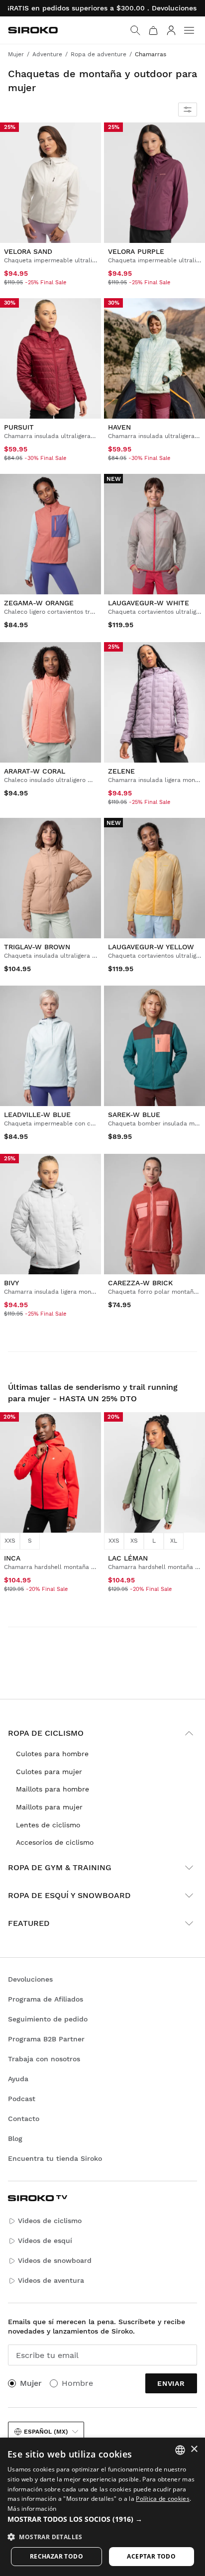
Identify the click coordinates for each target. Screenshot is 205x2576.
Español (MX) (46, 2432)
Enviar (171, 2383)
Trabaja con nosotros (44, 2059)
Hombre (77, 2383)
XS (134, 1541)
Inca (12, 1558)
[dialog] (102, 2507)
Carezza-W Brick (140, 1283)
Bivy (11, 1283)
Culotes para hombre (52, 1754)
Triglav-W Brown (37, 947)
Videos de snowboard (55, 2260)
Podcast (22, 2099)
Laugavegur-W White (149, 603)
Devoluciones (30, 1979)
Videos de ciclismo (50, 2221)
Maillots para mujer (49, 1807)
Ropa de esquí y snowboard (69, 1895)
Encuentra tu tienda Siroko (55, 2158)
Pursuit (19, 427)
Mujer (31, 2383)
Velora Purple (136, 251)
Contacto (24, 2119)
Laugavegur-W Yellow (151, 947)
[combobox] (180, 2450)
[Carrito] (153, 30)
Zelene (121, 771)
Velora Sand (28, 251)
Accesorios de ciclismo (55, 1842)
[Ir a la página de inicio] (33, 30)
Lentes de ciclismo (48, 1825)
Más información (32, 2509)
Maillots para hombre (52, 1789)
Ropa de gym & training (60, 1867)
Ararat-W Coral (35, 771)
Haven (119, 427)
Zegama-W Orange (39, 603)
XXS (10, 1541)
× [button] (194, 2449)
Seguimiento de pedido (48, 2019)
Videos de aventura (51, 2280)
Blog (15, 2138)
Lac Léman (128, 1558)
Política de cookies (163, 2499)
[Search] (135, 30)
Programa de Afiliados (46, 1999)
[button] (102, 2519)
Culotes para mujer (49, 1772)
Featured (29, 1923)
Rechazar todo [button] (56, 2556)
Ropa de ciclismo (46, 1733)
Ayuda (18, 2079)
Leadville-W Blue (37, 1115)
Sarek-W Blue (134, 1115)
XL (174, 1541)
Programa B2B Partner (46, 2039)
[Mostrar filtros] (188, 110)
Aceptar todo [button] (151, 2556)
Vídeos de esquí (45, 2240)
